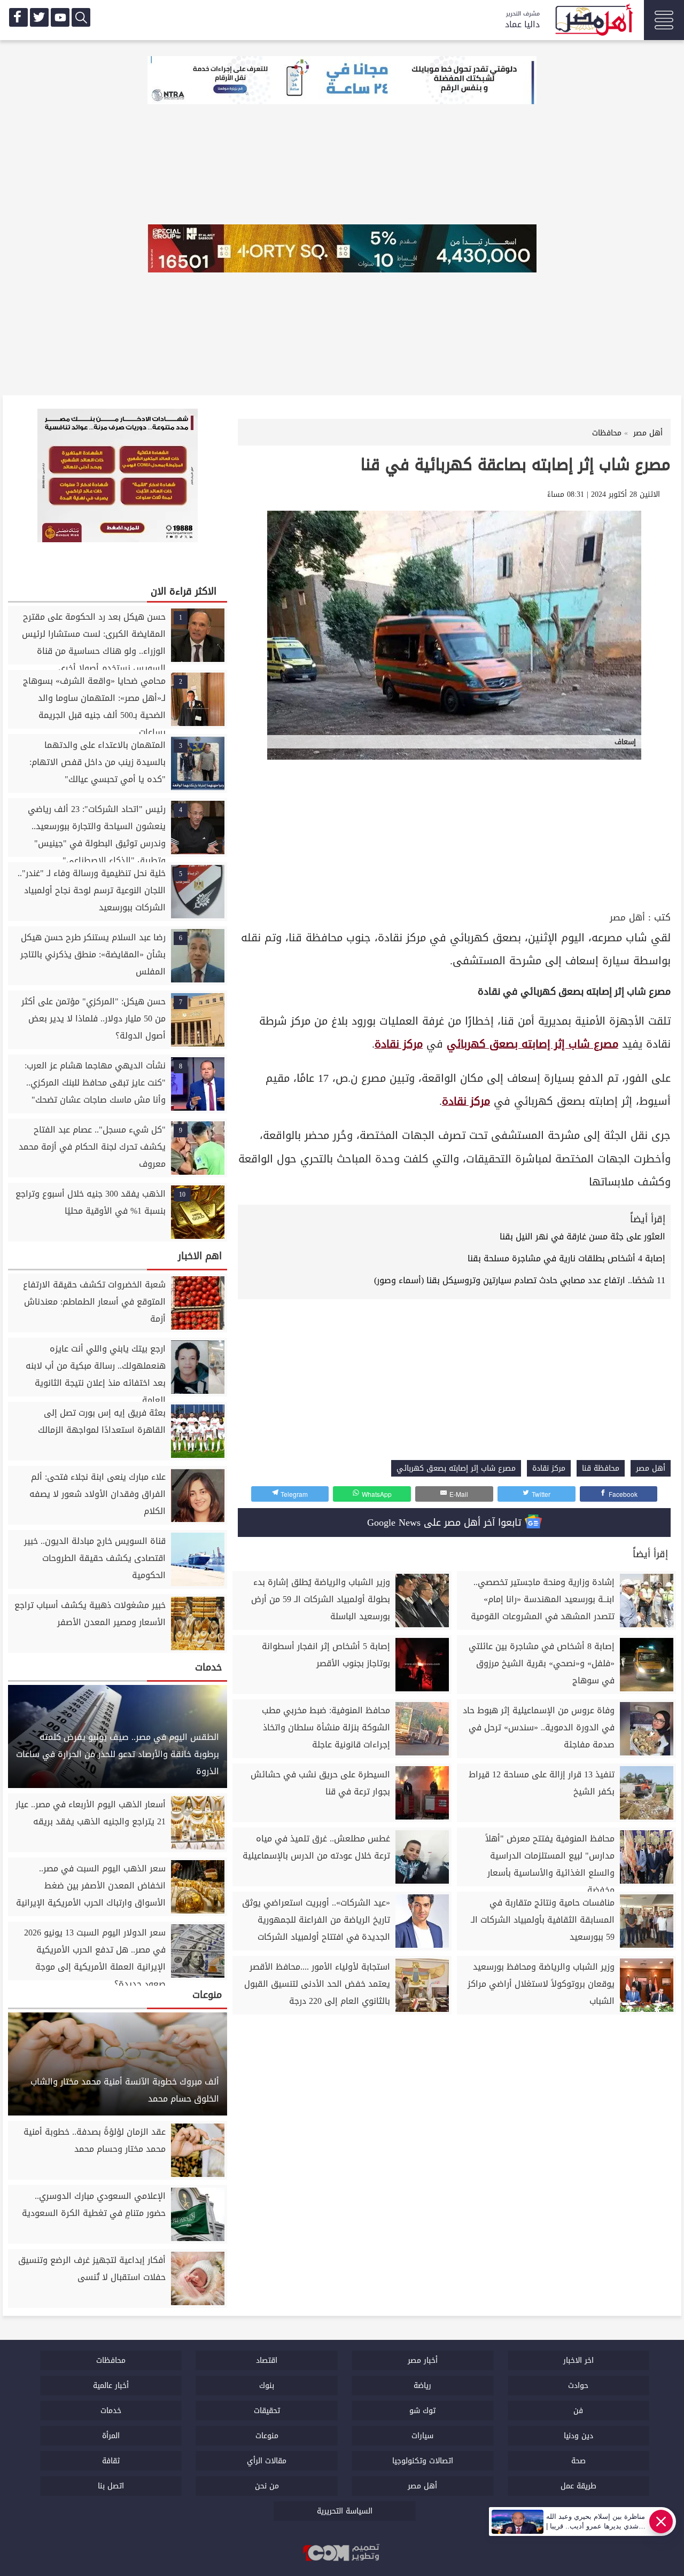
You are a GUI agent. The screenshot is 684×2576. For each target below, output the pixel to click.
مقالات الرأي (267, 2461)
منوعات (267, 2436)
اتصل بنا (111, 2486)
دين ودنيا (578, 2436)
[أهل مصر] (593, 21)
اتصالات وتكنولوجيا (423, 2461)
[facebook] (18, 17)
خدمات (111, 2411)
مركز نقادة (399, 1044)
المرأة (111, 2436)
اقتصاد (267, 2360)
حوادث (578, 2386)
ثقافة (111, 2461)
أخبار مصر (423, 2360)
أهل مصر (627, 918)
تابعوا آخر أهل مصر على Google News (446, 1523)
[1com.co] (342, 2554)
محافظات (111, 2360)
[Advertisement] (454, 829)
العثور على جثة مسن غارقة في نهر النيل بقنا (582, 1236)
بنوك (267, 2386)
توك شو (422, 2411)
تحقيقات (267, 2411)
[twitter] (39, 17)
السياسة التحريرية (345, 2511)
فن (578, 2411)
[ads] (342, 81)
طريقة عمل (578, 2486)
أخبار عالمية (111, 2386)
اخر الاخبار (578, 2360)
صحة (578, 2461)
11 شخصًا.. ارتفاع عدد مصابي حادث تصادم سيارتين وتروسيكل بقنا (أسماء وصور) (520, 1280)
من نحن (267, 2486)
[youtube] (60, 17)
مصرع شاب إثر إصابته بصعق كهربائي (533, 1044)
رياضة (422, 2386)
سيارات (422, 2436)
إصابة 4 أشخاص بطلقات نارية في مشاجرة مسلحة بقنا (566, 1258)
